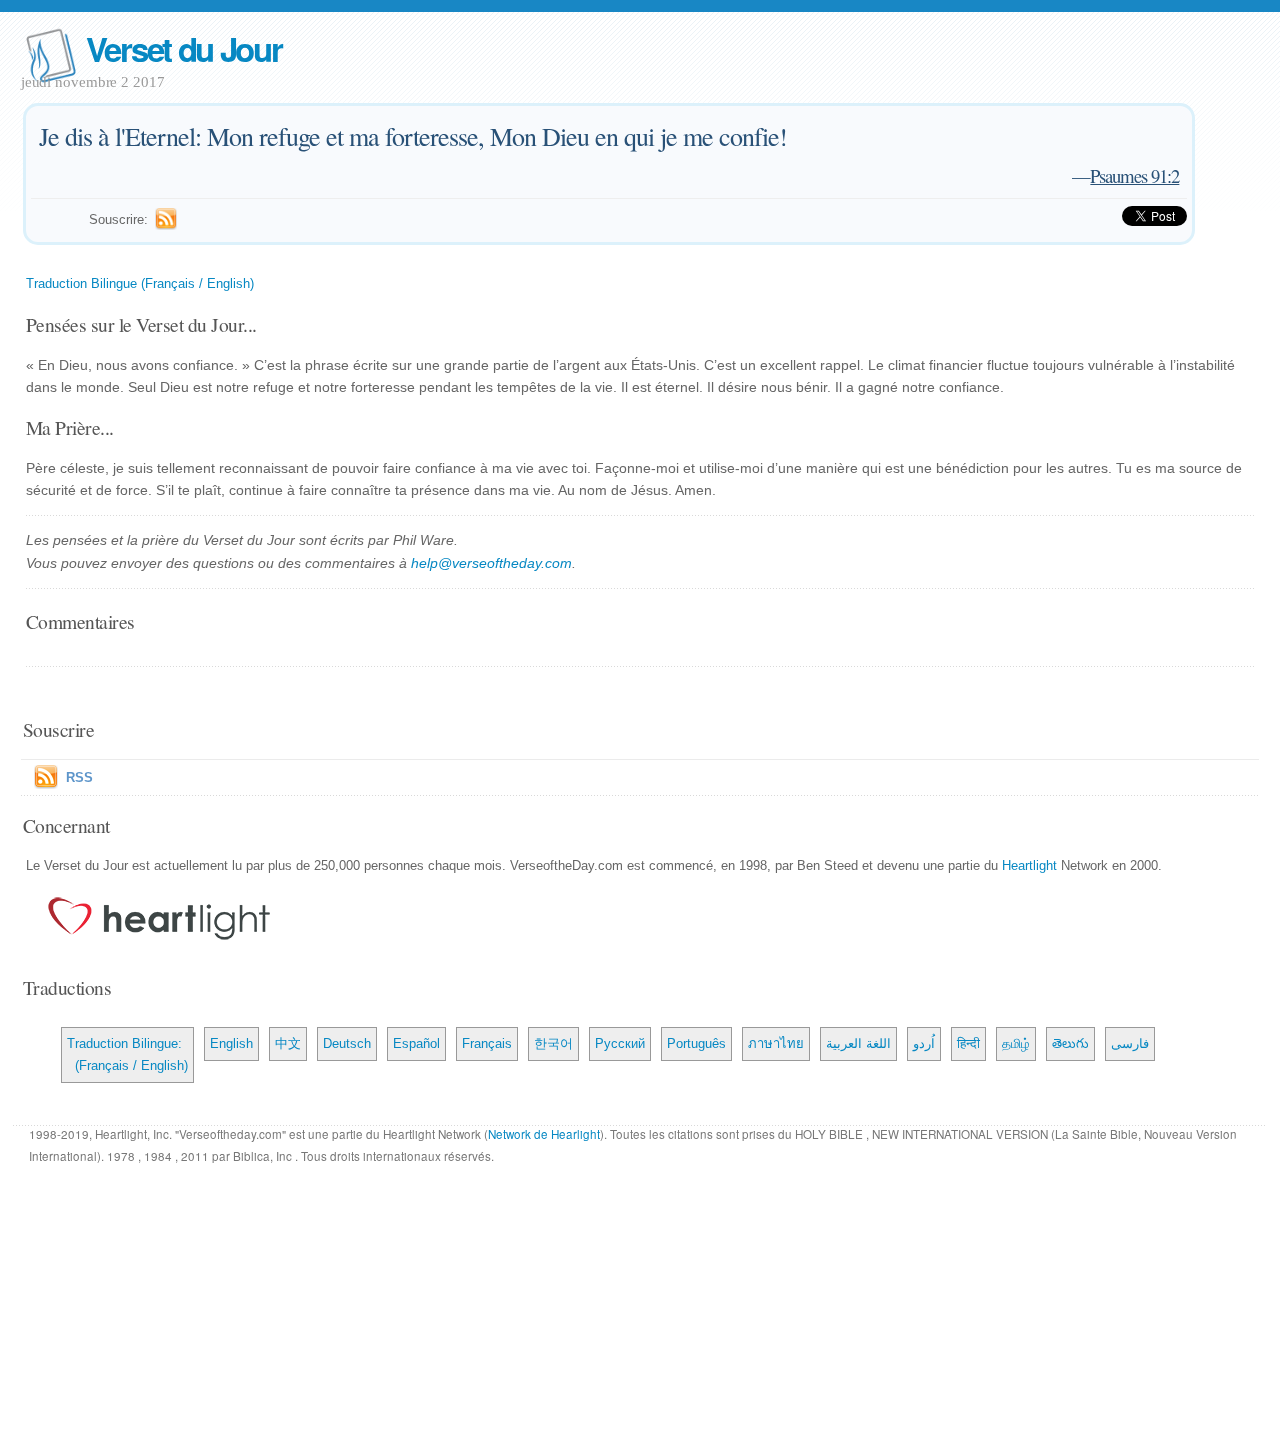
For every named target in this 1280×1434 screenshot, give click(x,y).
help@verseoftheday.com (491, 563)
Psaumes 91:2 (1134, 175)
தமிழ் (1016, 1043)
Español (416, 1043)
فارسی (1130, 1043)
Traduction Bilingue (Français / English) (140, 283)
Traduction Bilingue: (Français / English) (127, 1054)
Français (487, 1043)
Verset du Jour (184, 48)
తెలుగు (1070, 1043)
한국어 (553, 1043)
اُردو (924, 1043)
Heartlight (1029, 865)
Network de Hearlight (544, 1134)
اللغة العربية (858, 1043)
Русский (620, 1043)
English (231, 1043)
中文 (288, 1043)
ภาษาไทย (776, 1043)
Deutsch (347, 1043)
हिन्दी (968, 1043)
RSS (79, 777)
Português (696, 1043)
